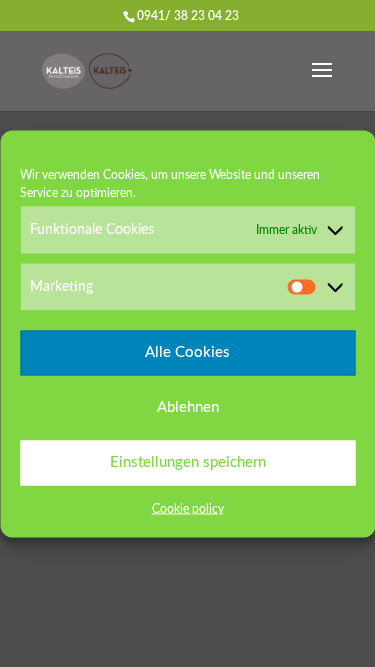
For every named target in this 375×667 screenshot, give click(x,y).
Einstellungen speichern (188, 462)
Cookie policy (188, 508)
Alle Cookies (187, 352)
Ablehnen (188, 407)
